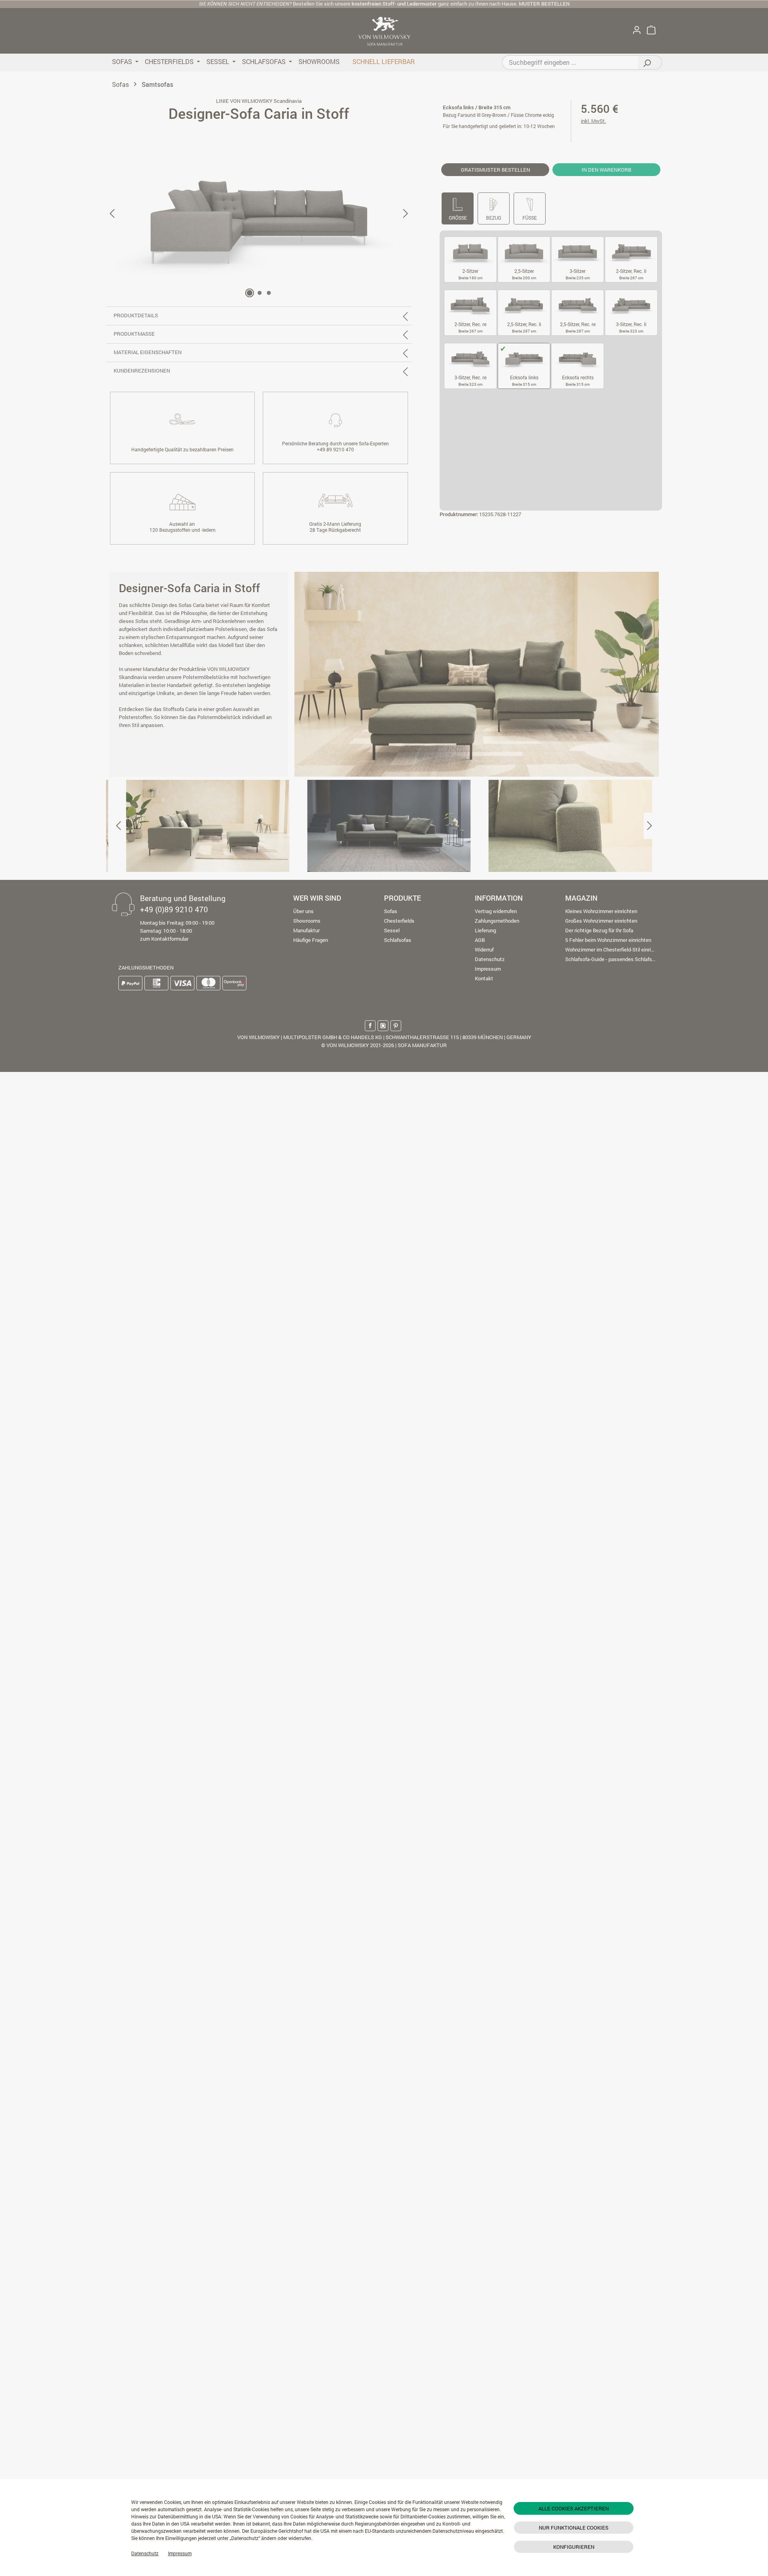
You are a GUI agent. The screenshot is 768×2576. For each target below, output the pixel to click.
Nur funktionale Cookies (574, 2528)
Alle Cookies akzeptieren (574, 2508)
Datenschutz (145, 2553)
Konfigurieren (574, 2547)
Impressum (180, 2553)
